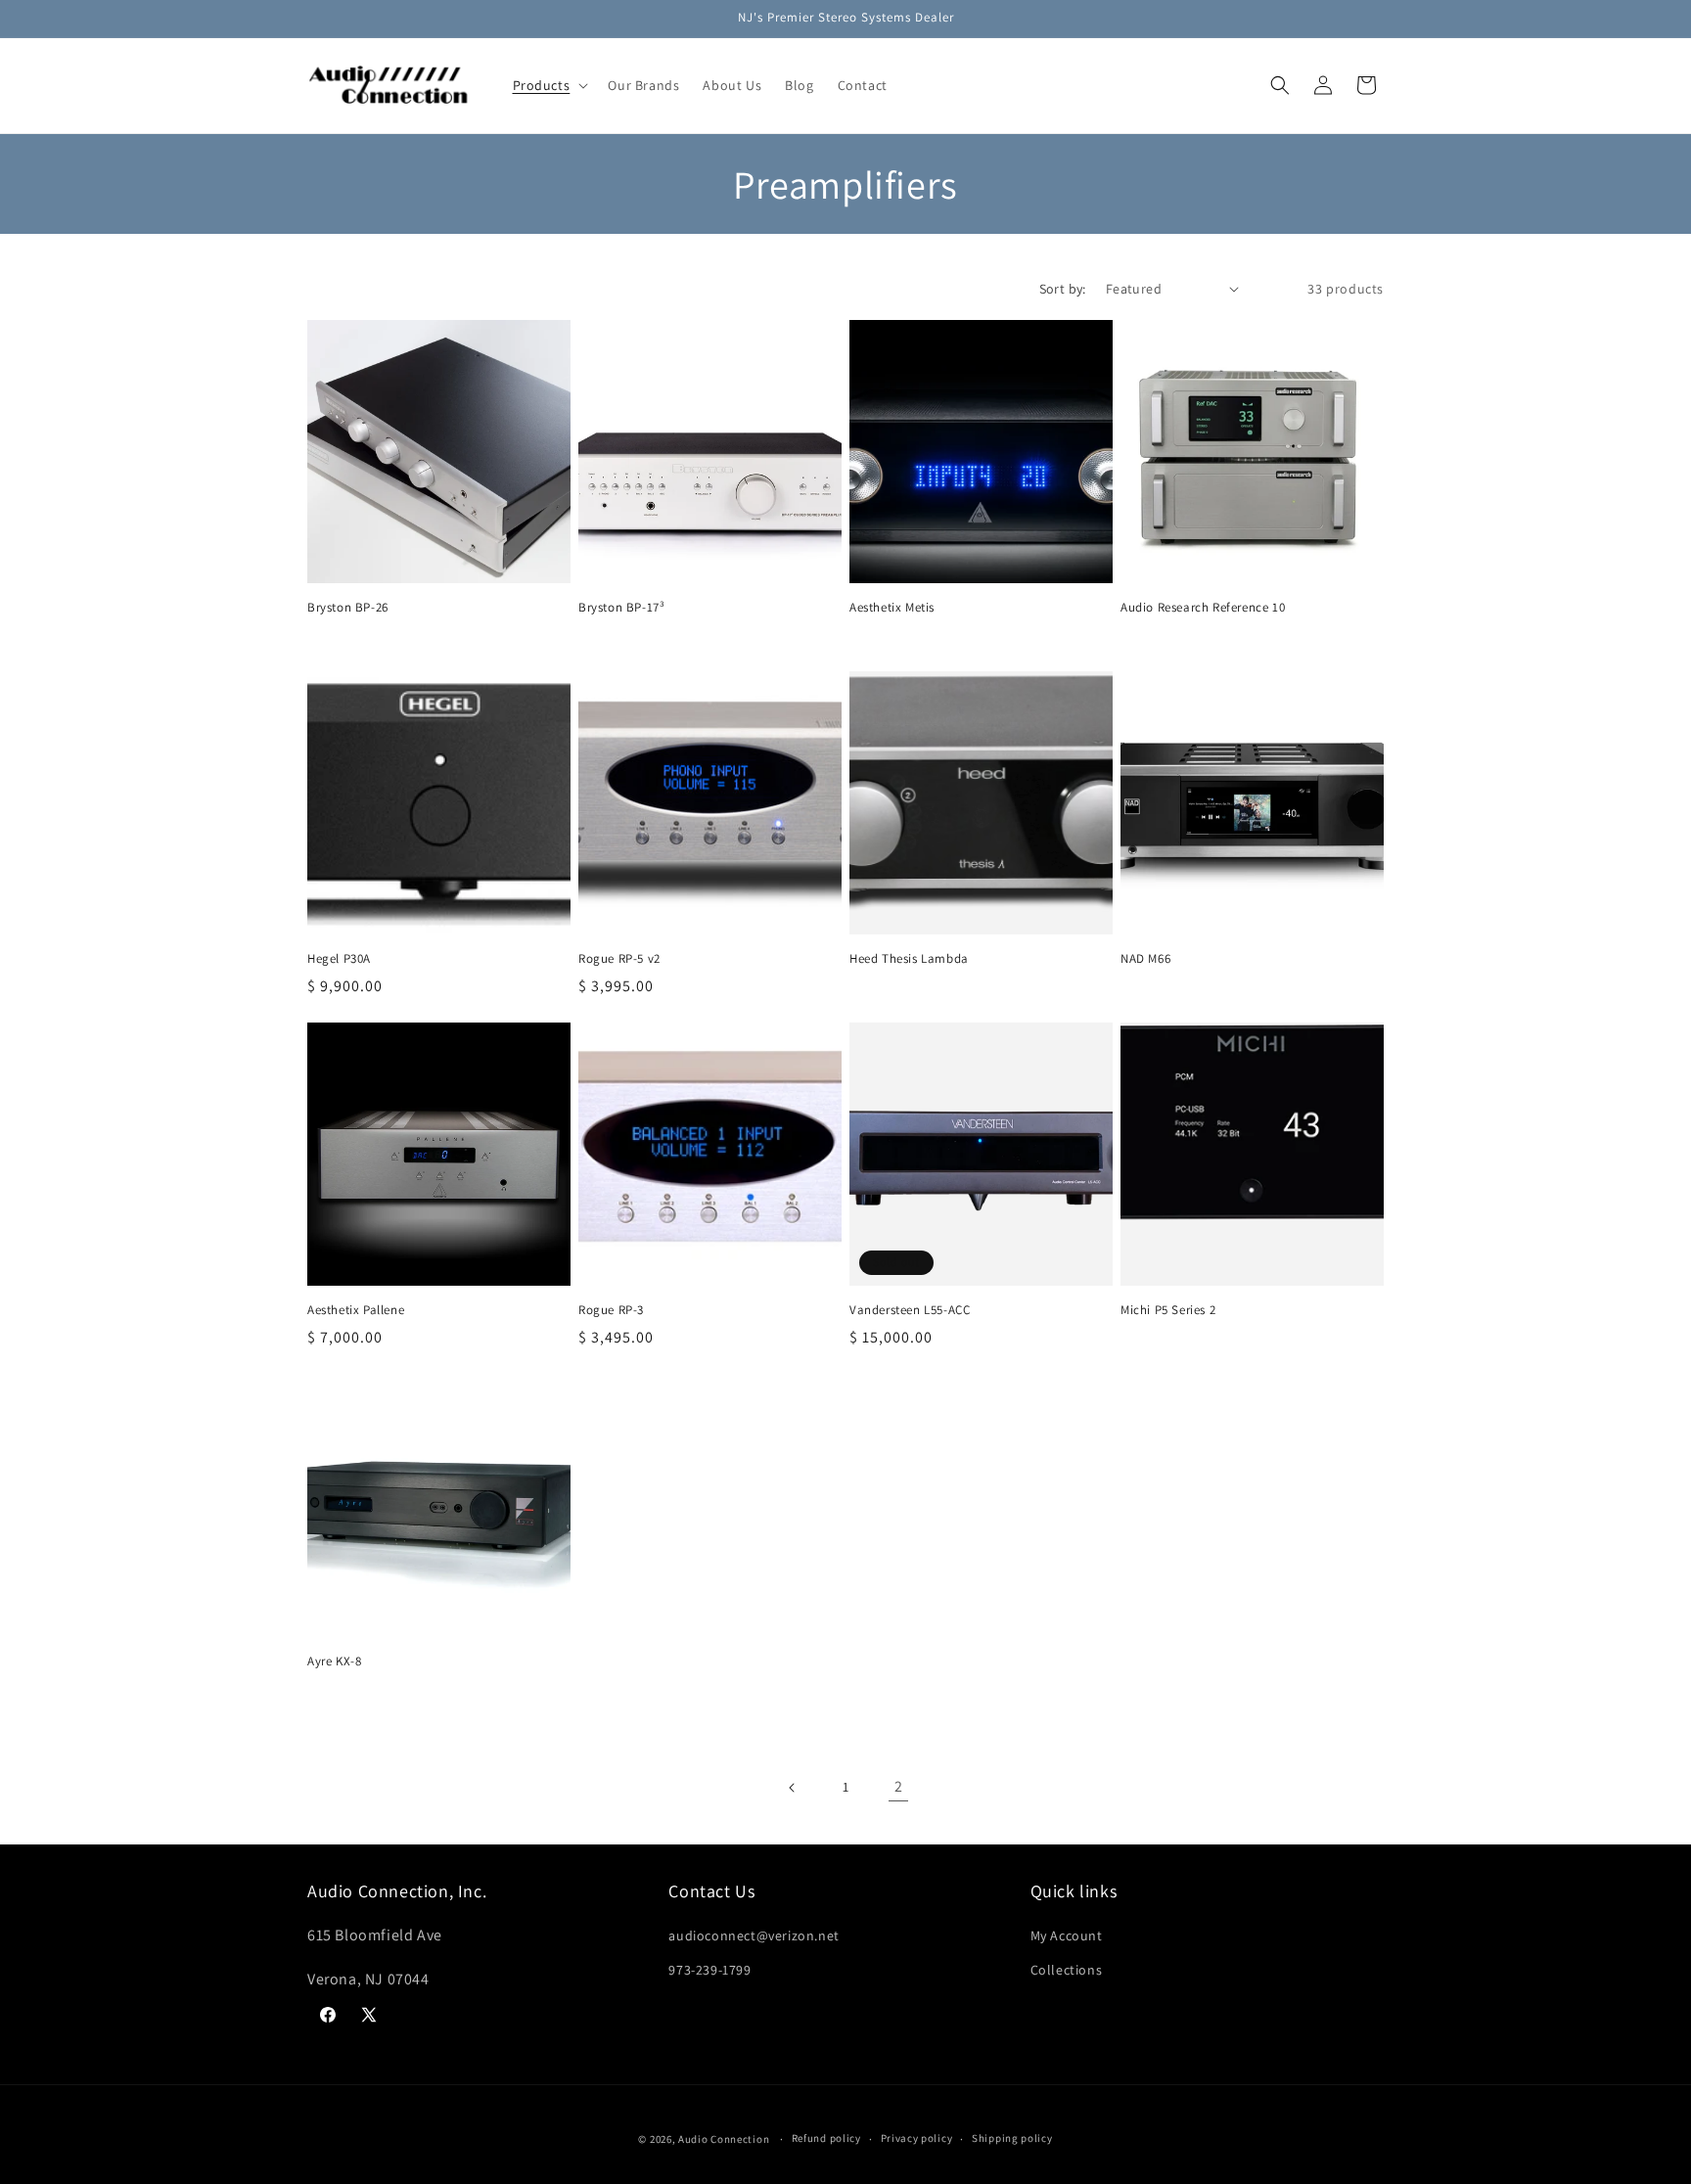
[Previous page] (793, 1788)
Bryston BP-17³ (621, 608)
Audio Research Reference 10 (1203, 608)
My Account (1067, 1935)
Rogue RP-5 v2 (619, 959)
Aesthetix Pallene (356, 1310)
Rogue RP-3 (611, 1310)
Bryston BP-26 (348, 608)
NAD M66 (1145, 959)
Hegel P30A (339, 959)
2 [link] (899, 1786)
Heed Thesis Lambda (909, 959)
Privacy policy (917, 2138)
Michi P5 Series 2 (1168, 1310)
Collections (1067, 1970)
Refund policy (826, 2138)
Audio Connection (724, 2139)
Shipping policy (1012, 2138)
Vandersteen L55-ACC (910, 1310)
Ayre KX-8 (334, 1661)
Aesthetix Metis (892, 608)
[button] (549, 85)
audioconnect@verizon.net (754, 1935)
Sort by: (1063, 289)
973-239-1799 (709, 1970)
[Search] (1280, 85)
